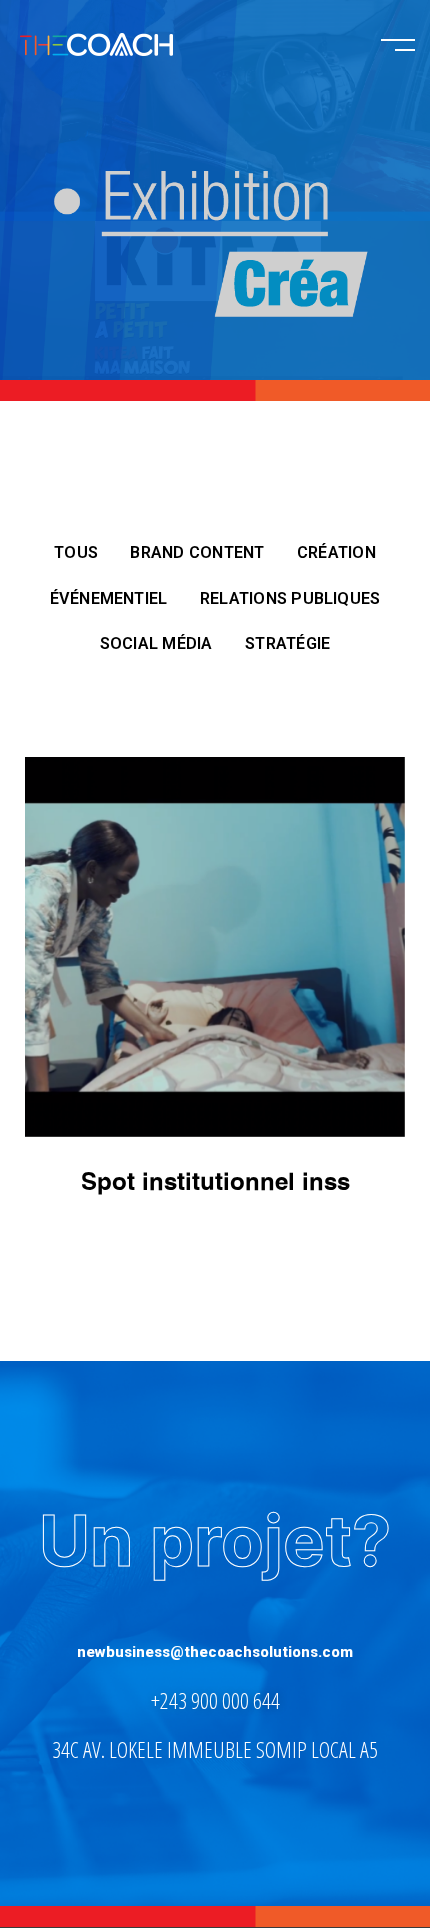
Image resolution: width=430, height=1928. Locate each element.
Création (336, 552)
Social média (156, 643)
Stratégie (287, 643)
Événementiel (109, 598)
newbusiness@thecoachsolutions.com (215, 1652)
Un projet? (215, 1540)
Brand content (197, 552)
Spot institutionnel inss (215, 1183)
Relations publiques (290, 598)
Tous (76, 552)
